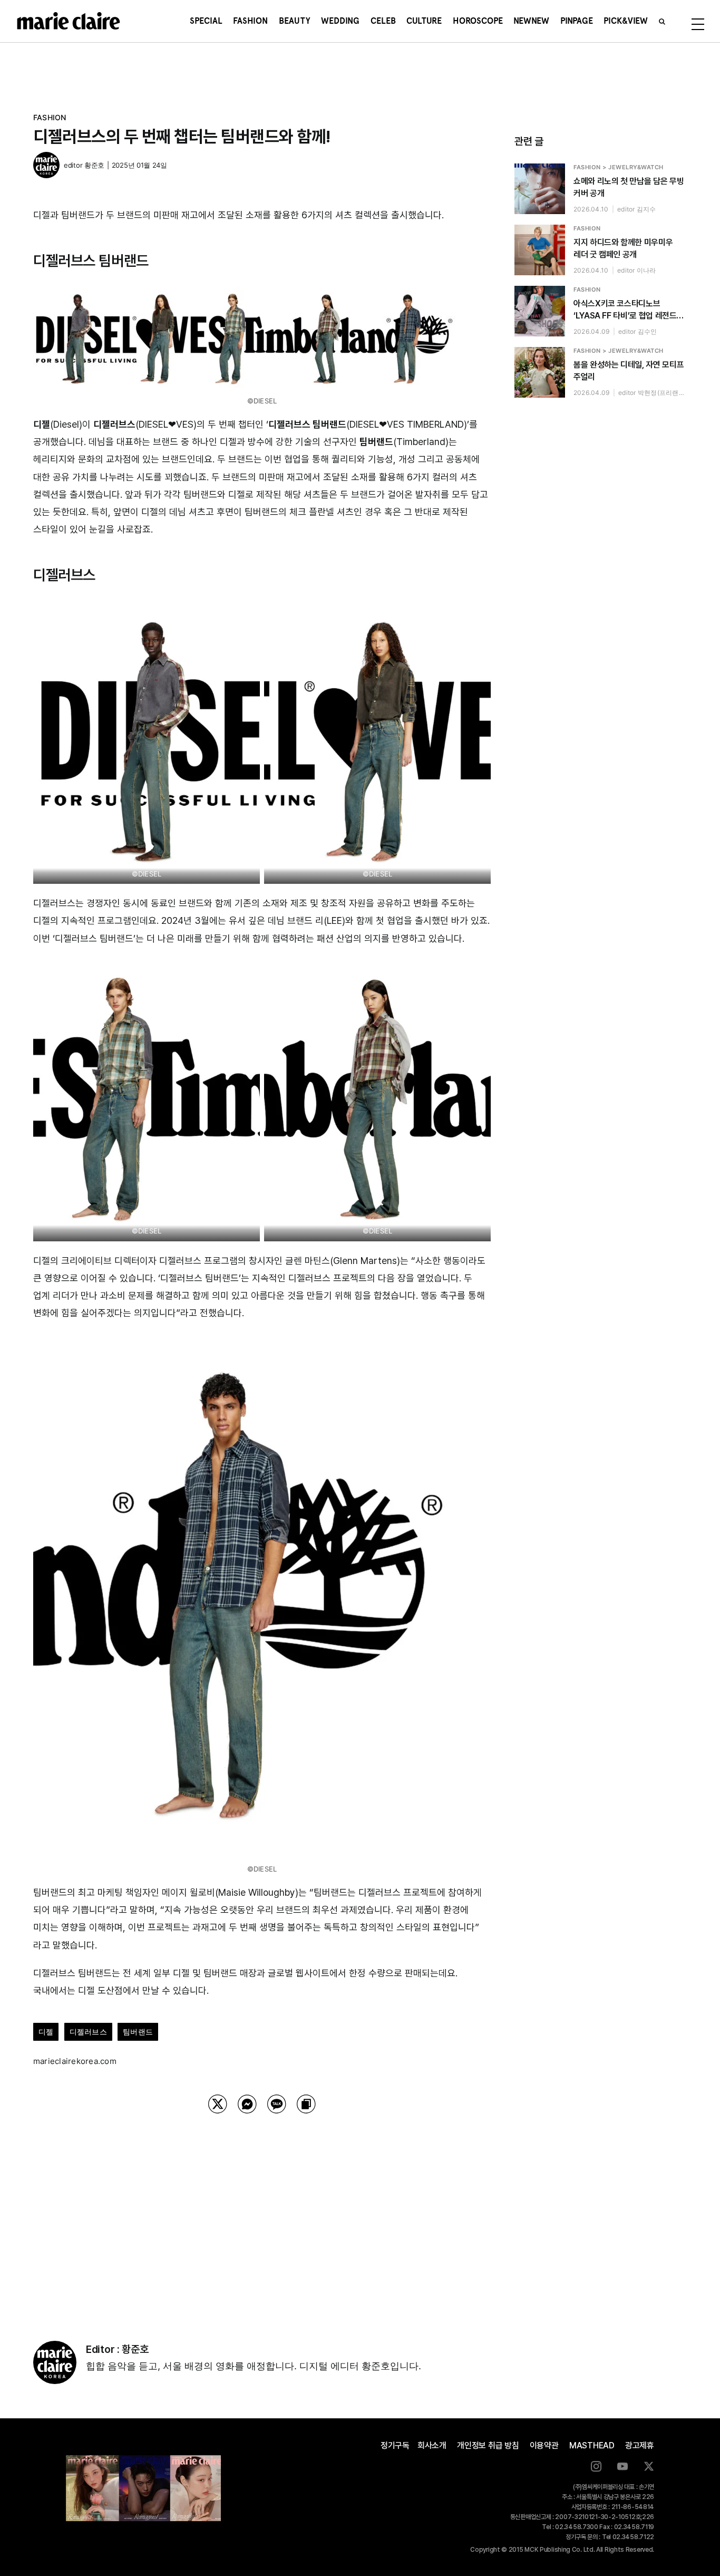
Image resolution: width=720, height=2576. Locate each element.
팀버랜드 (138, 2032)
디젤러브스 (88, 2032)
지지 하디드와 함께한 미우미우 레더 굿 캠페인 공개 (623, 248)
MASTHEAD (592, 2445)
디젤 (46, 2032)
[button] (662, 21)
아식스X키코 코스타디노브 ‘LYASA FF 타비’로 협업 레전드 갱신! (625, 310)
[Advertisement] (262, 2214)
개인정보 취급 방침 (488, 2445)
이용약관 (544, 2445)
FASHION (50, 117)
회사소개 (432, 2445)
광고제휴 (640, 2445)
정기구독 (395, 2445)
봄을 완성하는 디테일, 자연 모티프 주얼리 (629, 371)
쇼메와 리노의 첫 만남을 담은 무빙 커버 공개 (629, 187)
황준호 (94, 165)
